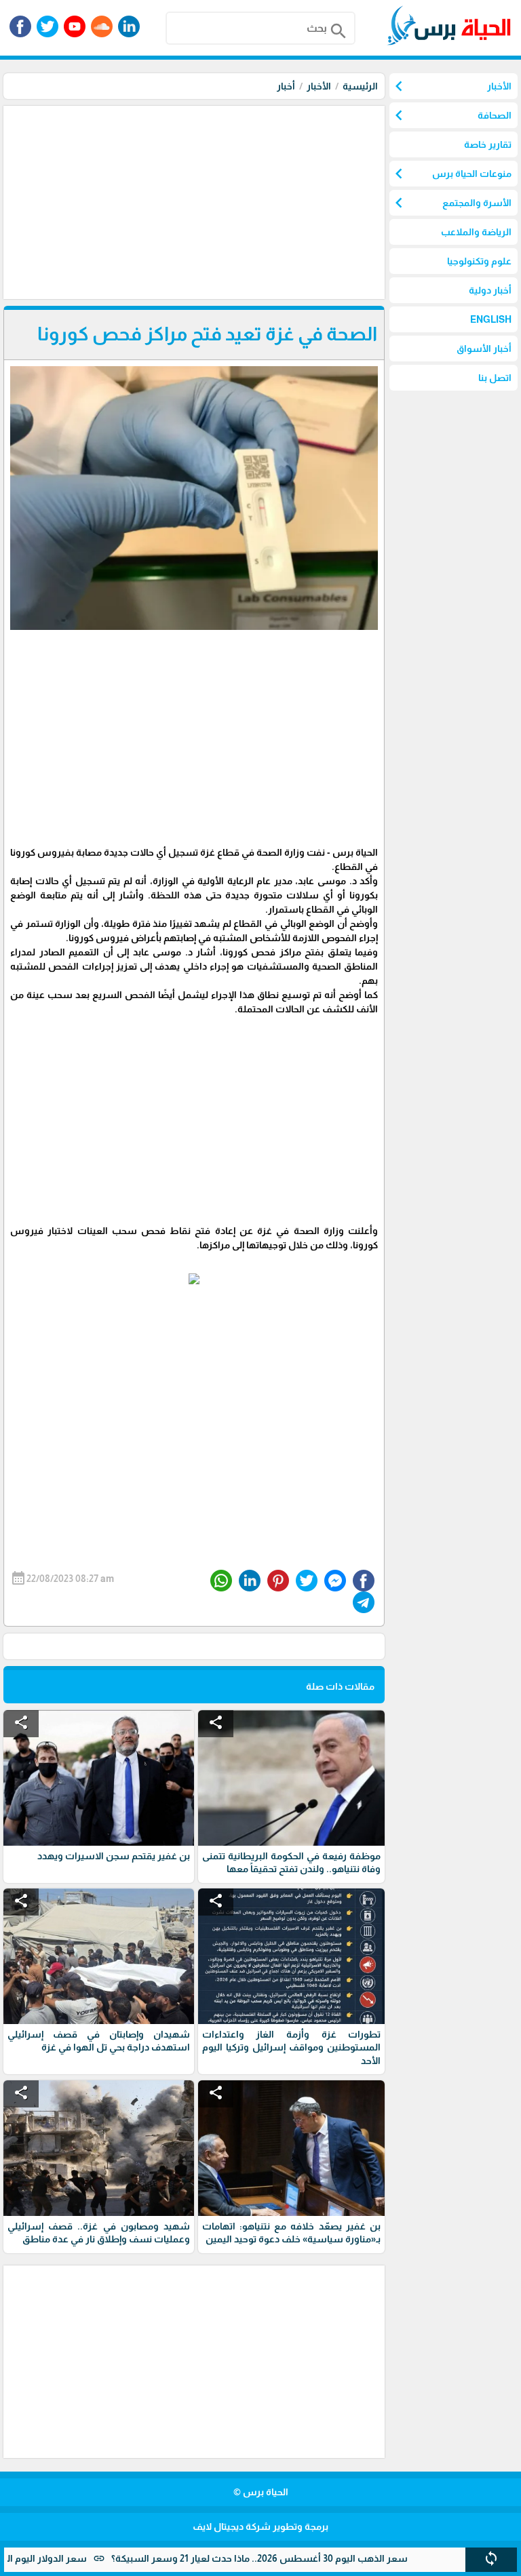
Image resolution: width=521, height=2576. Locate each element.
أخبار (286, 86)
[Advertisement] (192, 201)
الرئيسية (360, 86)
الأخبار (319, 86)
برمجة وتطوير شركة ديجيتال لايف (260, 2527)
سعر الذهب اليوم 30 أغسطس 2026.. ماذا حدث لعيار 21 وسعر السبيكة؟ (306, 2558)
